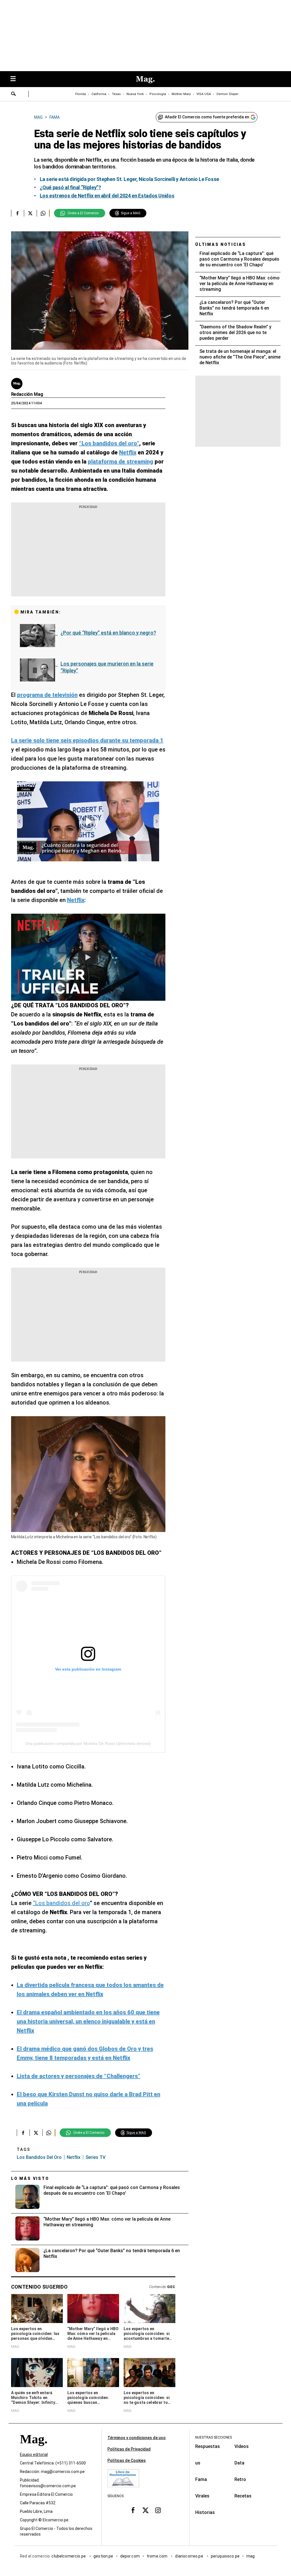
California (99, 94)
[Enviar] (14, 94)
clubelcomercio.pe (69, 2556)
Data (239, 2463)
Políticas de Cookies (127, 2460)
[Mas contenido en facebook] (133, 2510)
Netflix (74, 2157)
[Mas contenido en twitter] (145, 2510)
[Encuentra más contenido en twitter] (30, 213)
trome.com (158, 2556)
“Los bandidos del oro (61, 1903)
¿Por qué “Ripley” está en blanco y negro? (108, 633)
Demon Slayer (227, 94)
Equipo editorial (34, 2455)
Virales (202, 2496)
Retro (240, 2479)
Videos (242, 2446)
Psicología (158, 94)
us (198, 2463)
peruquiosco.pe (225, 2556)
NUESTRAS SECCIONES (214, 2437)
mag (251, 2556)
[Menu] (16, 79)
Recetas (243, 2496)
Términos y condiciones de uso (137, 2438)
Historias (205, 2512)
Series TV (95, 2157)
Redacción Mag (27, 394)
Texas (116, 94)
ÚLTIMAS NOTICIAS (221, 244)
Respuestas (208, 2446)
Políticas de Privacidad (129, 2449)
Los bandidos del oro (39, 2157)
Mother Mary (181, 94)
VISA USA (204, 94)
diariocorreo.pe (189, 2556)
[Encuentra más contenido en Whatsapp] (43, 213)
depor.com (130, 2556)
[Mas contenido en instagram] (158, 2510)
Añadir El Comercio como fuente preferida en (207, 117)
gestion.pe (103, 2556)
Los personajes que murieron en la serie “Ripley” (107, 667)
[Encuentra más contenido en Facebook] (17, 213)
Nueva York (135, 94)
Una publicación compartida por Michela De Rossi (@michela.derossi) (88, 1743)
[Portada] (34, 2450)
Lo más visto (30, 2178)
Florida (81, 94)
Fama (201, 2479)
